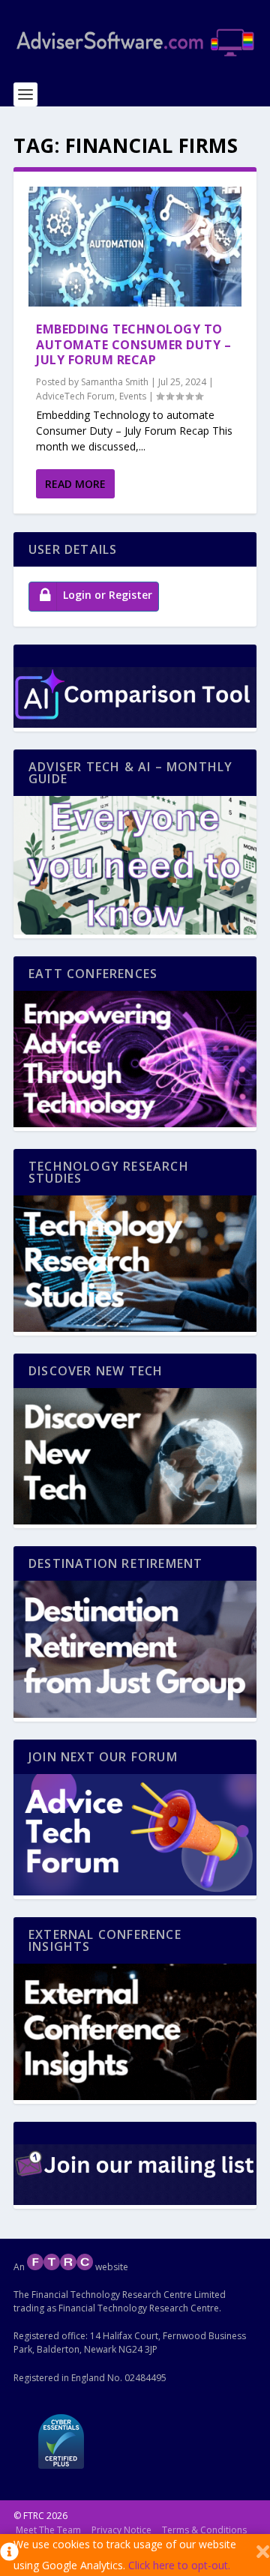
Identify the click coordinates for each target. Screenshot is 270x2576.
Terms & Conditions (204, 2530)
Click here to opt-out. (179, 2565)
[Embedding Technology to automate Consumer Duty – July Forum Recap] (135, 247)
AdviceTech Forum (75, 396)
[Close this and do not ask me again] (263, 2555)
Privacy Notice (121, 2530)
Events (133, 396)
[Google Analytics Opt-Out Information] (7, 2555)
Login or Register (108, 595)
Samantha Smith (115, 382)
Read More (75, 484)
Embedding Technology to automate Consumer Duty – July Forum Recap (133, 345)
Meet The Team (48, 2530)
